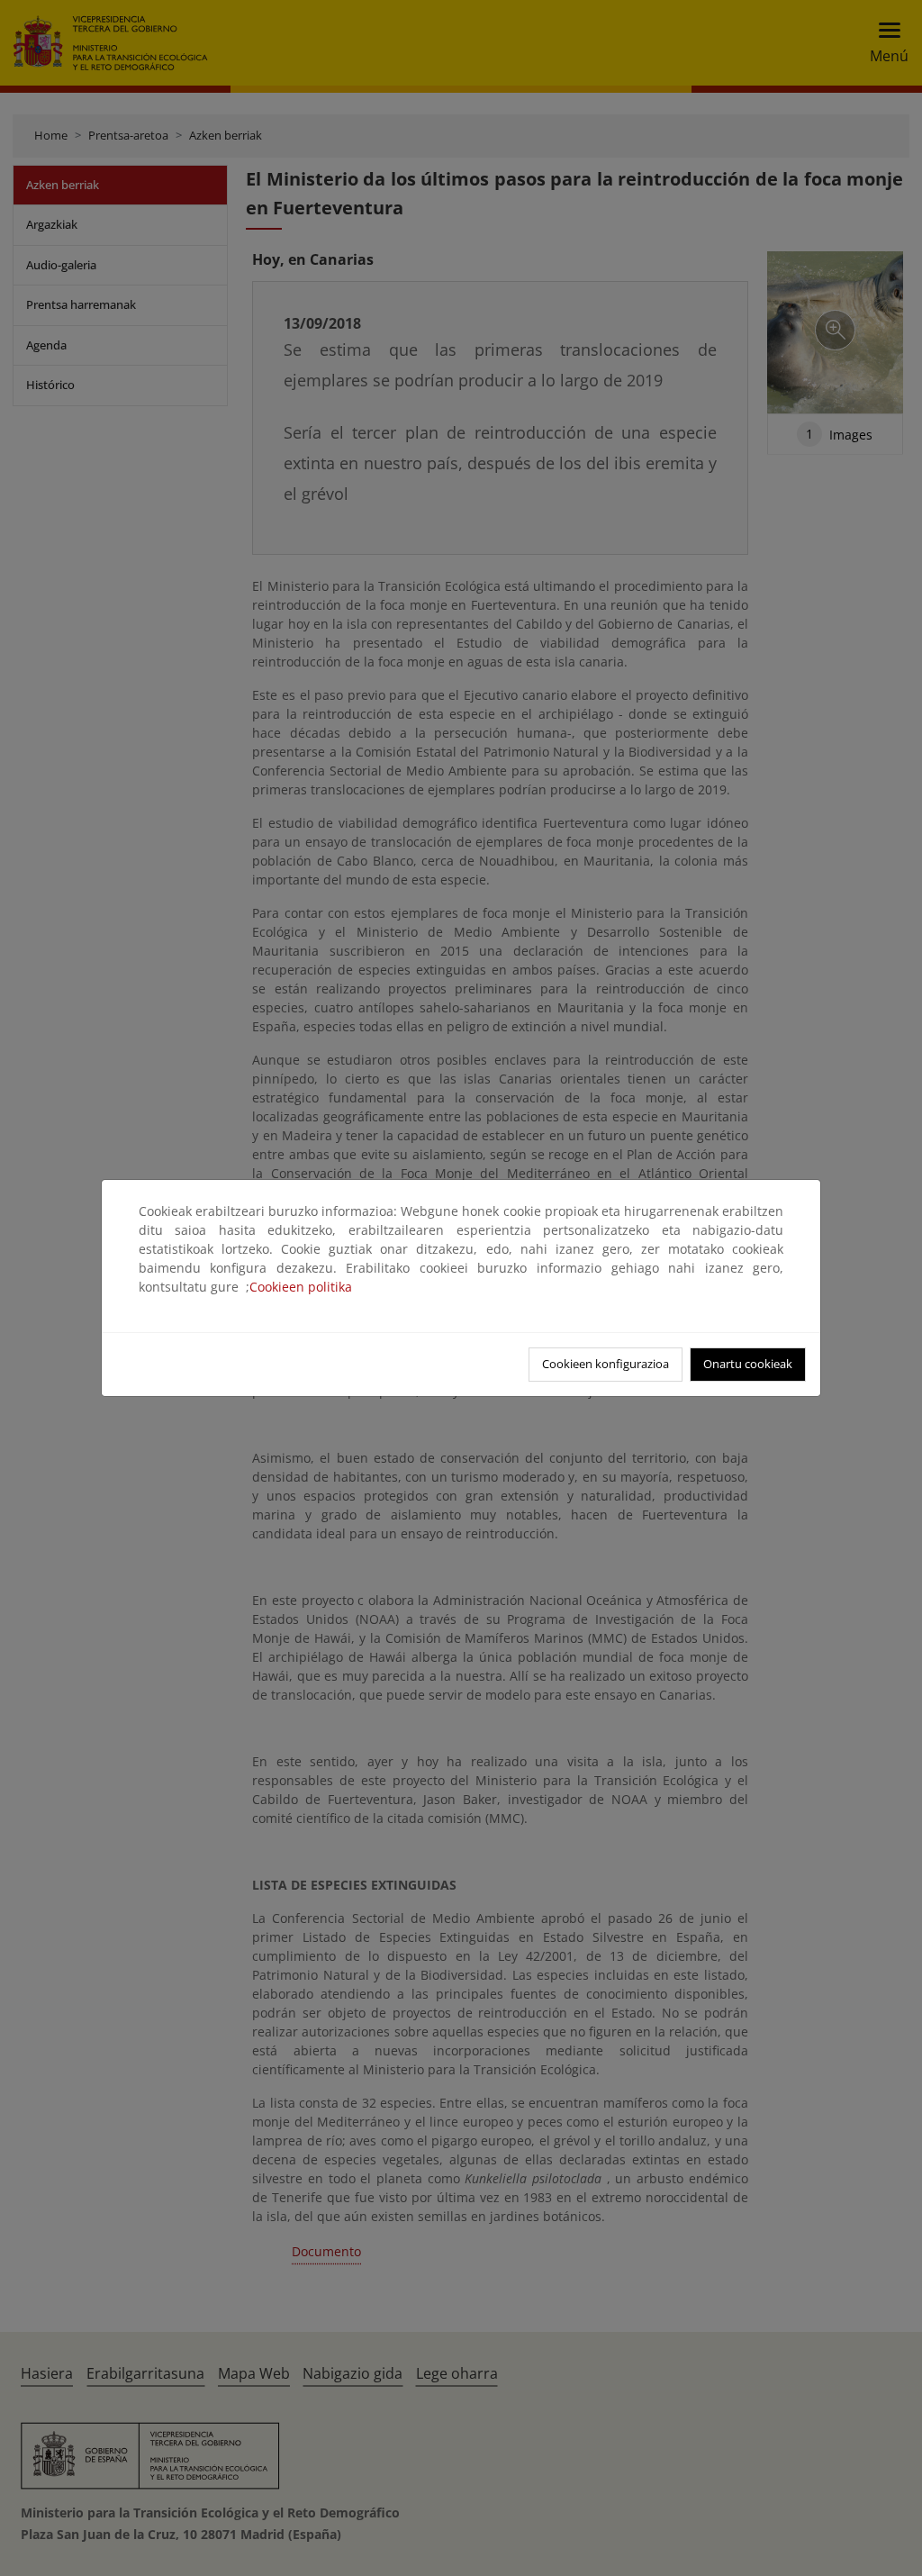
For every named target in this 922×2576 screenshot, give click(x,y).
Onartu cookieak (748, 1364)
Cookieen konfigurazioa (606, 1364)
